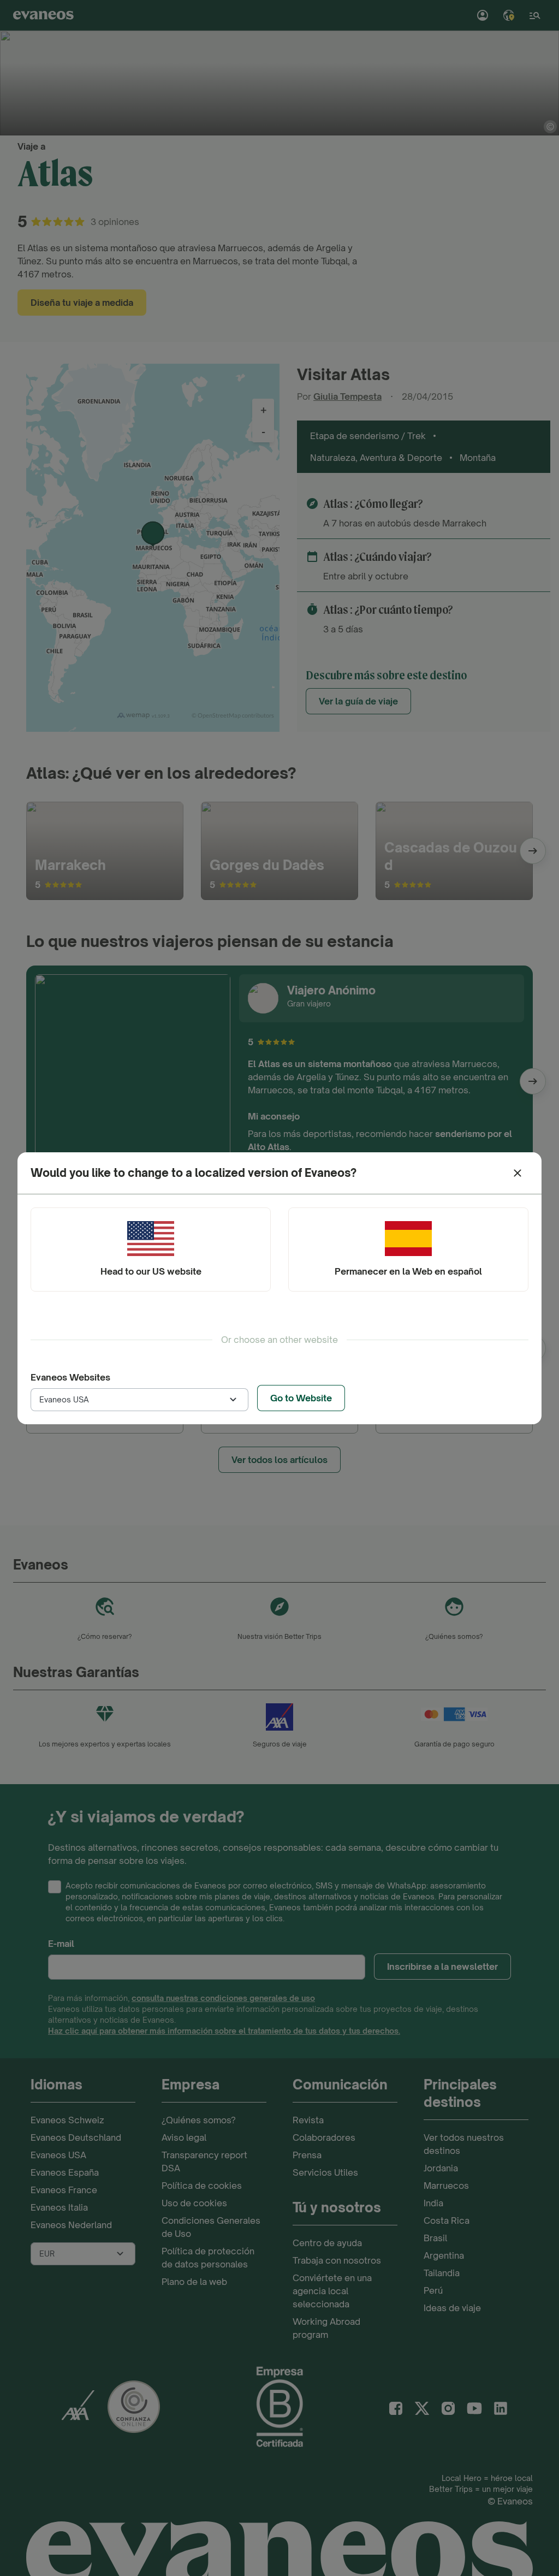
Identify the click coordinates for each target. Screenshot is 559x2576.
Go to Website (301, 1398)
